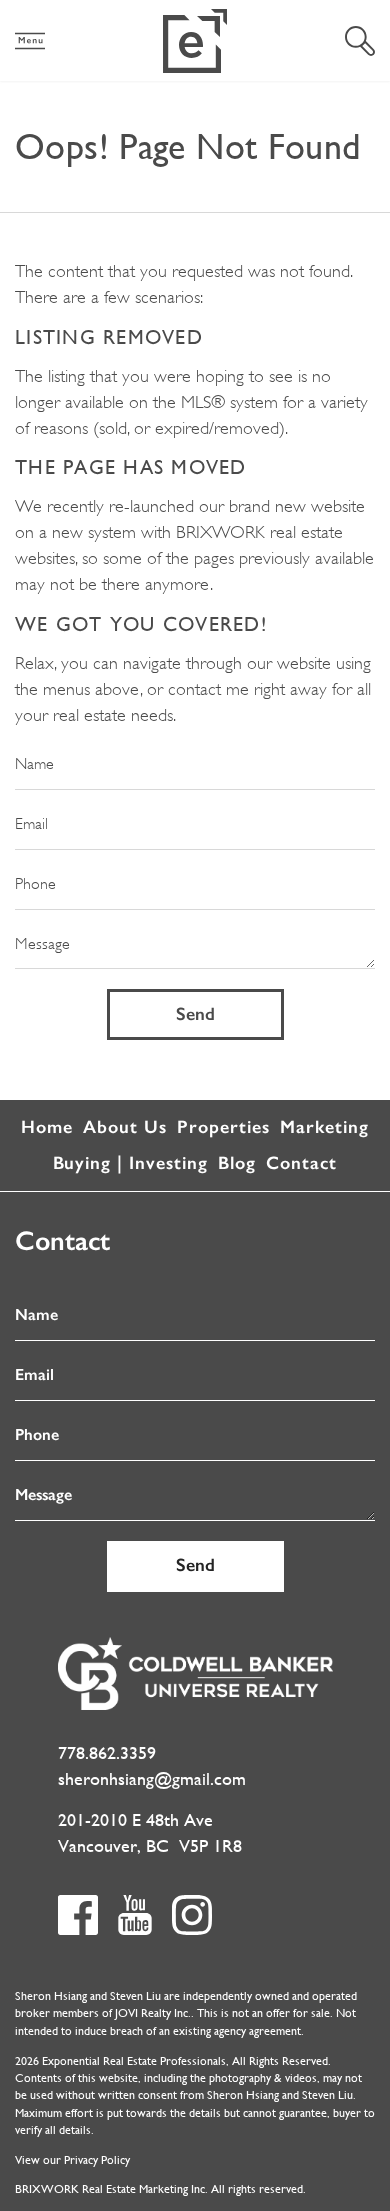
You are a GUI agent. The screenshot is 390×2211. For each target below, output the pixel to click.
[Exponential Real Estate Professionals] (195, 41)
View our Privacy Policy (72, 2160)
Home (47, 1127)
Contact (301, 1163)
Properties (223, 1127)
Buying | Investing (131, 1163)
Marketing (324, 1127)
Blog (237, 1163)
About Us (125, 1127)
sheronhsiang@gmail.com (152, 1778)
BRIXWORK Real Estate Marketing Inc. (111, 2189)
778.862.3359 (107, 1752)
